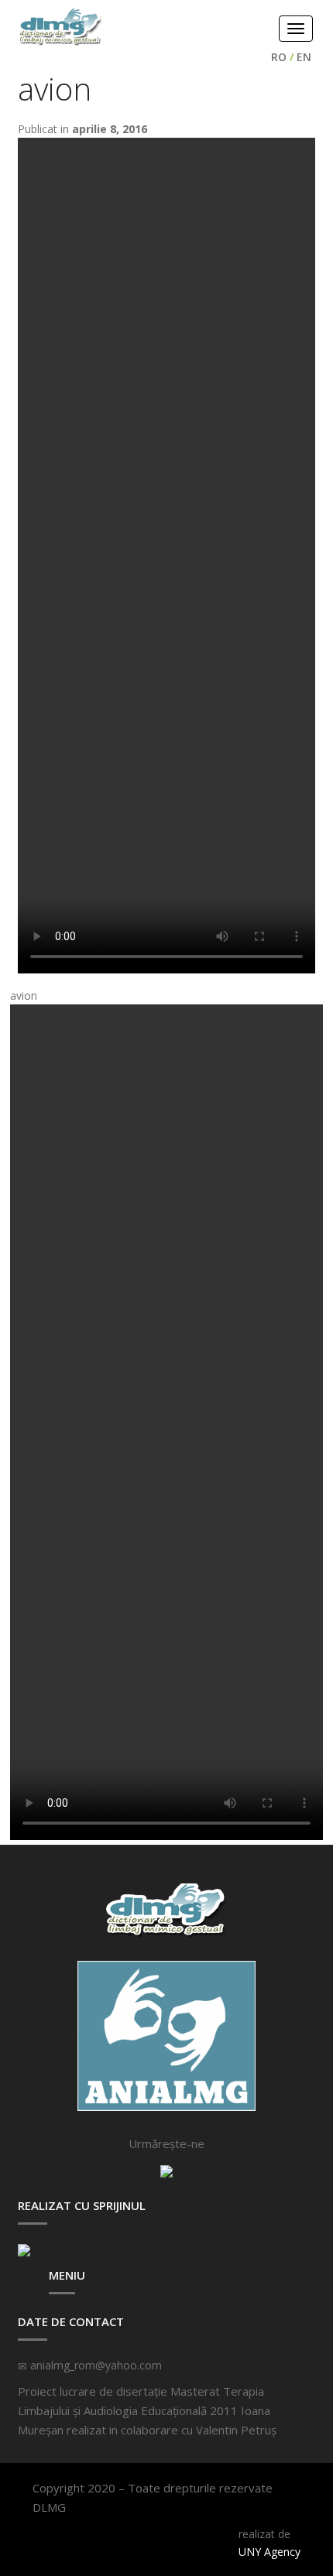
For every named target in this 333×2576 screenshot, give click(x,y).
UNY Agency (269, 2552)
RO (279, 57)
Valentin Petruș (236, 2430)
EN (304, 57)
